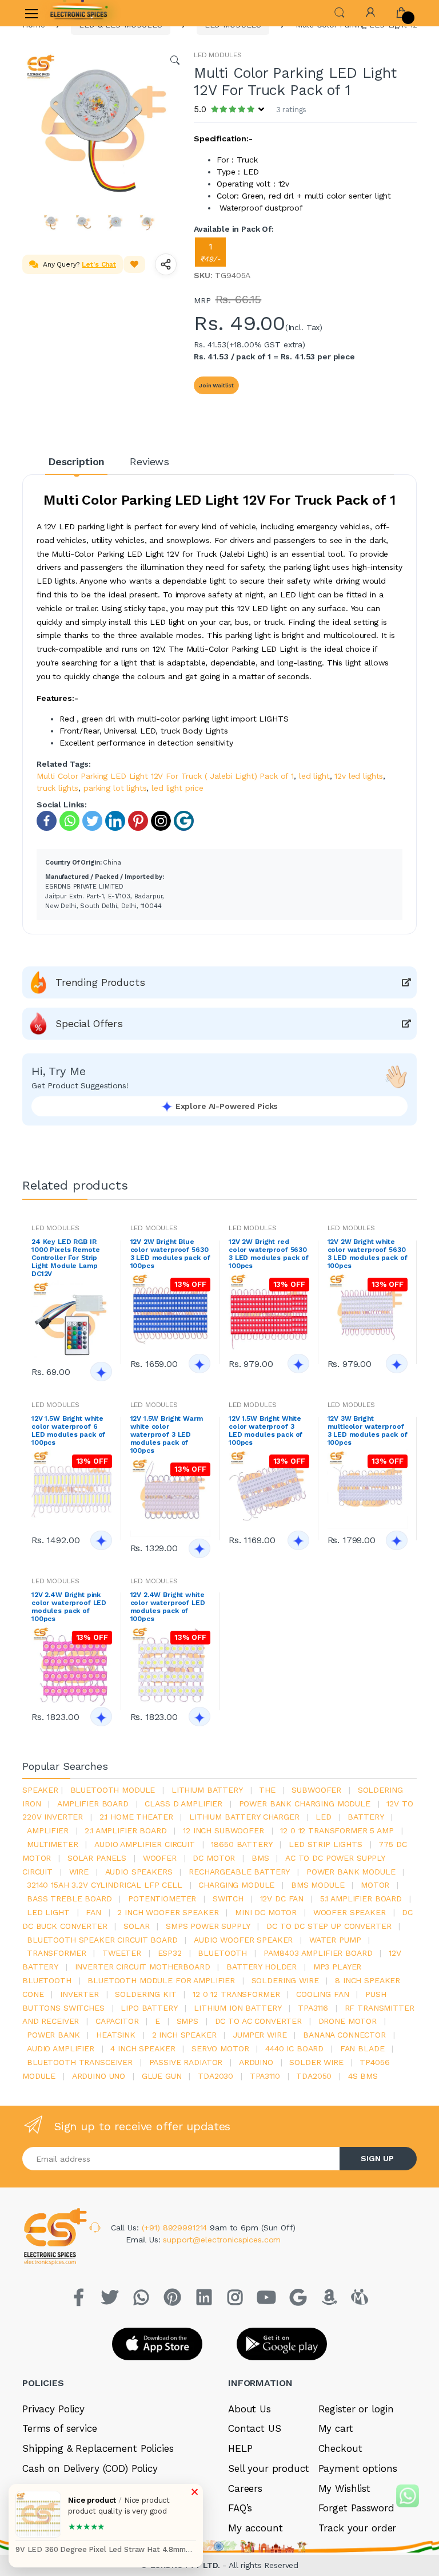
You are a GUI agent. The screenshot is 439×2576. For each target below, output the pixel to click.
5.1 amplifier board (361, 1899)
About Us (250, 2409)
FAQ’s (240, 2508)
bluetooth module (113, 1790)
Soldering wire (285, 1980)
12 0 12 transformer (236, 1994)
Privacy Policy (53, 2409)
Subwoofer (316, 1790)
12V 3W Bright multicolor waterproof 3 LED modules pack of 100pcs (368, 1430)
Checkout (340, 2448)
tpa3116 (313, 2008)
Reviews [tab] (149, 461)
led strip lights (326, 1844)
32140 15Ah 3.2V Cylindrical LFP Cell (105, 1885)
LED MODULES (217, 55)
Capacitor (117, 2021)
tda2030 (215, 2076)
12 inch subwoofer (224, 1830)
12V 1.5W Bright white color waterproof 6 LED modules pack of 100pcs (68, 1430)
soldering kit (145, 1994)
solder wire (316, 2062)
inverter (79, 1994)
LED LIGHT (48, 1912)
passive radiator (186, 2062)
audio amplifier (61, 2048)
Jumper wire (260, 2035)
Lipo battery (149, 2008)
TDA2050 (314, 2076)
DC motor (214, 1858)
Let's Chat (99, 264)
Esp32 (170, 1953)
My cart (336, 2428)
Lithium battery (207, 1790)
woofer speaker (350, 1912)
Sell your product (269, 2468)
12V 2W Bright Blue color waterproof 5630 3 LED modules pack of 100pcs (170, 1254)
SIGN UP (377, 2158)
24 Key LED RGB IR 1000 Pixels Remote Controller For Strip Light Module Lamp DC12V (65, 1258)
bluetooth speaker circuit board (102, 1940)
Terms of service (60, 2428)
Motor (375, 1885)
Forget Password (356, 2508)
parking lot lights (115, 788)
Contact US (255, 2428)
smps (187, 2021)
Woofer (160, 1858)
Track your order (358, 2528)
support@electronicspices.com (222, 2240)
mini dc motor (266, 1912)
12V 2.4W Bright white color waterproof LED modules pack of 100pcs (168, 1607)
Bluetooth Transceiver (80, 2062)
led (324, 1817)
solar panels (97, 1858)
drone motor (348, 2021)
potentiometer (162, 1899)
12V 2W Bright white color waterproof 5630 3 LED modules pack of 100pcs (368, 1254)
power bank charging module (305, 1804)
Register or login (356, 2409)
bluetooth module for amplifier (161, 1980)
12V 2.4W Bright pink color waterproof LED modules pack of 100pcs (69, 1607)
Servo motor (220, 2048)
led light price (177, 788)
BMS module (318, 1885)
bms (260, 1858)
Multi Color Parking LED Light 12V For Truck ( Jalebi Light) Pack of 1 (165, 776)
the (267, 1790)
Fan (93, 1912)
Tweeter (122, 1953)
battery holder (262, 1967)
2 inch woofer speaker (168, 1912)
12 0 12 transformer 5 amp (337, 1830)
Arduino (256, 2062)
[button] (340, 12)
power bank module (351, 1872)
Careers (245, 2488)
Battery (366, 1817)
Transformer (56, 1953)
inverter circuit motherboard (143, 1967)
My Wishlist (344, 2488)
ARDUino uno (99, 2076)
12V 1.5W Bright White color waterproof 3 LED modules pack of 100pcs (266, 1430)
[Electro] (79, 13)
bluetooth (222, 1953)
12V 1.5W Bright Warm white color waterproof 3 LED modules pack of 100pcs (167, 1434)
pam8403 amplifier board (318, 1953)
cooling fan (322, 1994)
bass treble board (69, 1899)
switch (228, 1899)
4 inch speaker (143, 2048)
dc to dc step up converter (329, 1926)
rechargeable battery (239, 1872)
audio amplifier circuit (145, 1844)
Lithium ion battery (238, 2008)
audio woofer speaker (243, 1940)
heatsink (116, 2035)
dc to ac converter (258, 2021)
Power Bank (53, 2035)
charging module (236, 1885)
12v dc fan (282, 1899)
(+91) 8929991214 (176, 2228)
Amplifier (48, 1830)
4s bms (363, 2076)
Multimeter (53, 1844)
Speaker (40, 1790)
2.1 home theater (136, 1817)
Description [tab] (76, 461)
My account (256, 2528)
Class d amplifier (183, 1804)
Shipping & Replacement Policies (98, 2448)
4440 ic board (294, 2048)
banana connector (344, 2035)
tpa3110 (265, 2076)
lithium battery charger (244, 1817)
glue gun (162, 2076)
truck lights (57, 788)
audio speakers (139, 1872)
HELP (240, 2448)
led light (314, 776)
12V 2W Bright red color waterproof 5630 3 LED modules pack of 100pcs (269, 1254)
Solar (136, 1926)
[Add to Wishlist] (134, 264)
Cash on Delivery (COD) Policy (90, 2468)
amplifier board (93, 1804)
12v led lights (359, 776)
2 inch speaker (184, 2035)
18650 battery (242, 1844)
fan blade (362, 2048)
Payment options (358, 2468)
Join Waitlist (216, 385)
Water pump (335, 1940)
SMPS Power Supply (208, 1926)
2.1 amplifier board (125, 1830)
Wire (79, 1872)
